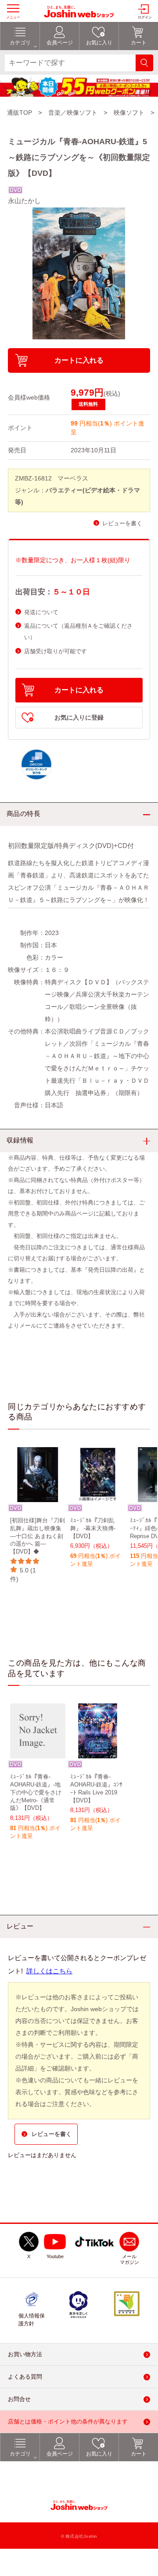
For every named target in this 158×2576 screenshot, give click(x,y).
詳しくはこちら (49, 1971)
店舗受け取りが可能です (56, 651)
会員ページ (60, 2454)
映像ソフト (129, 113)
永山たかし (24, 201)
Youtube (55, 2257)
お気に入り (99, 2454)
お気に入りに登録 (79, 718)
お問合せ (19, 2400)
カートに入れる (79, 360)
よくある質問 (25, 2377)
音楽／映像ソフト (73, 113)
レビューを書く (122, 523)
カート (139, 2454)
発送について (41, 612)
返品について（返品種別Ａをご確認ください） (78, 631)
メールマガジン (129, 2260)
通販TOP (20, 113)
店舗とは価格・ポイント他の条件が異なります (68, 2422)
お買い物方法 (25, 2355)
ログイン (145, 17)
